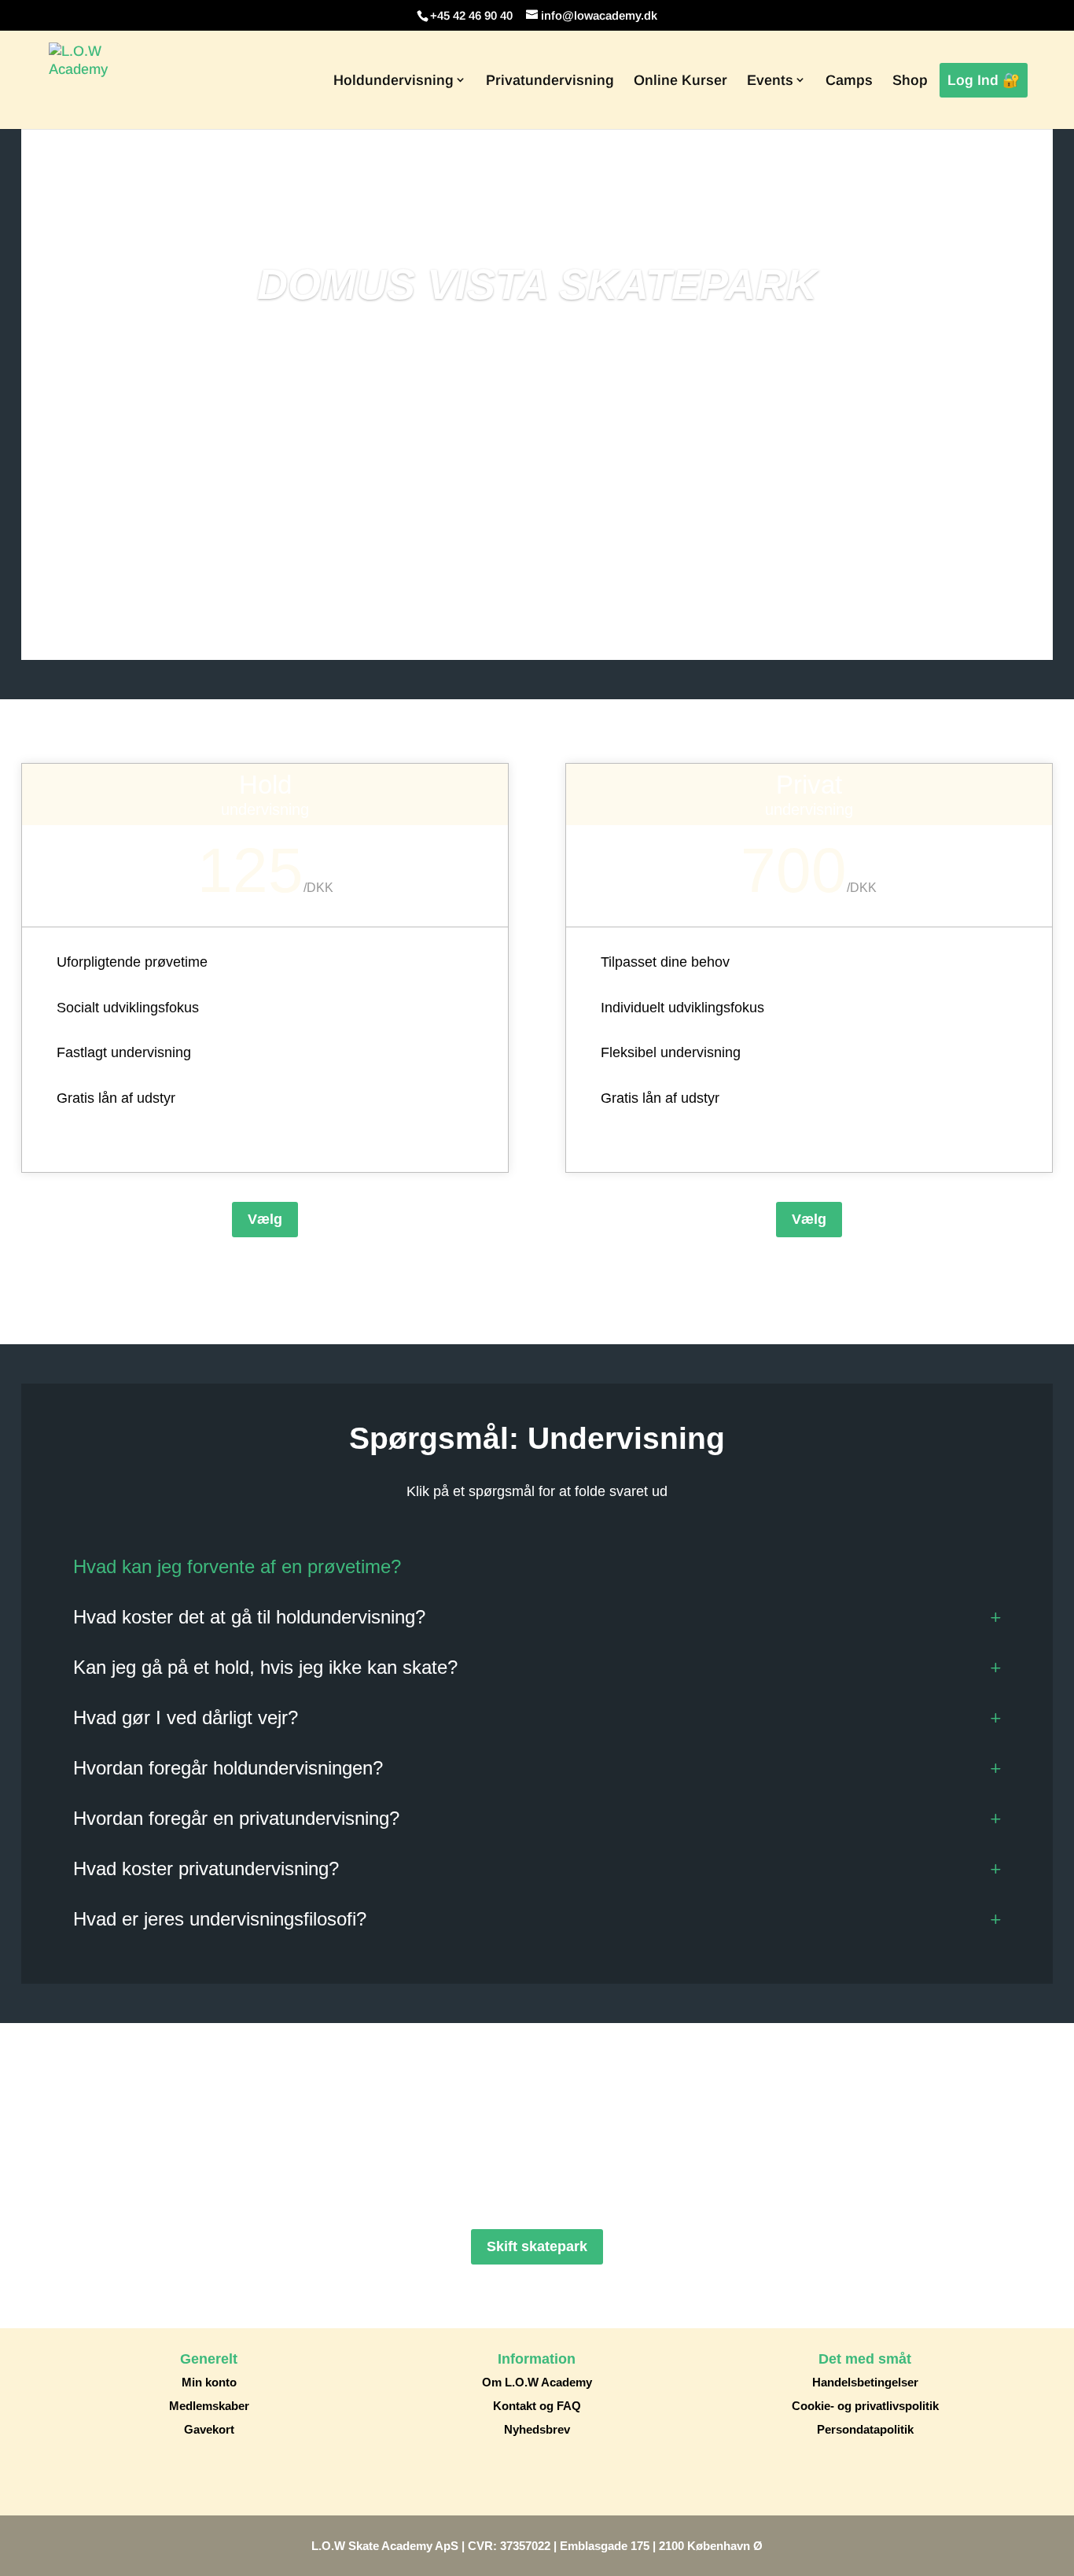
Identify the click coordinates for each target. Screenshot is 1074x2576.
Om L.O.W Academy (537, 2382)
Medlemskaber (209, 2406)
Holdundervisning (394, 80)
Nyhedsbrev (537, 2429)
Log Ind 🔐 (984, 80)
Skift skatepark (537, 2246)
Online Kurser (680, 80)
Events (770, 80)
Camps (849, 80)
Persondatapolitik (865, 2429)
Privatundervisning (550, 80)
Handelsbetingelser (865, 2382)
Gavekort (209, 2429)
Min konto (209, 2382)
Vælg (265, 1219)
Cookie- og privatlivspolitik (865, 2406)
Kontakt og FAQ (537, 2406)
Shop (910, 80)
